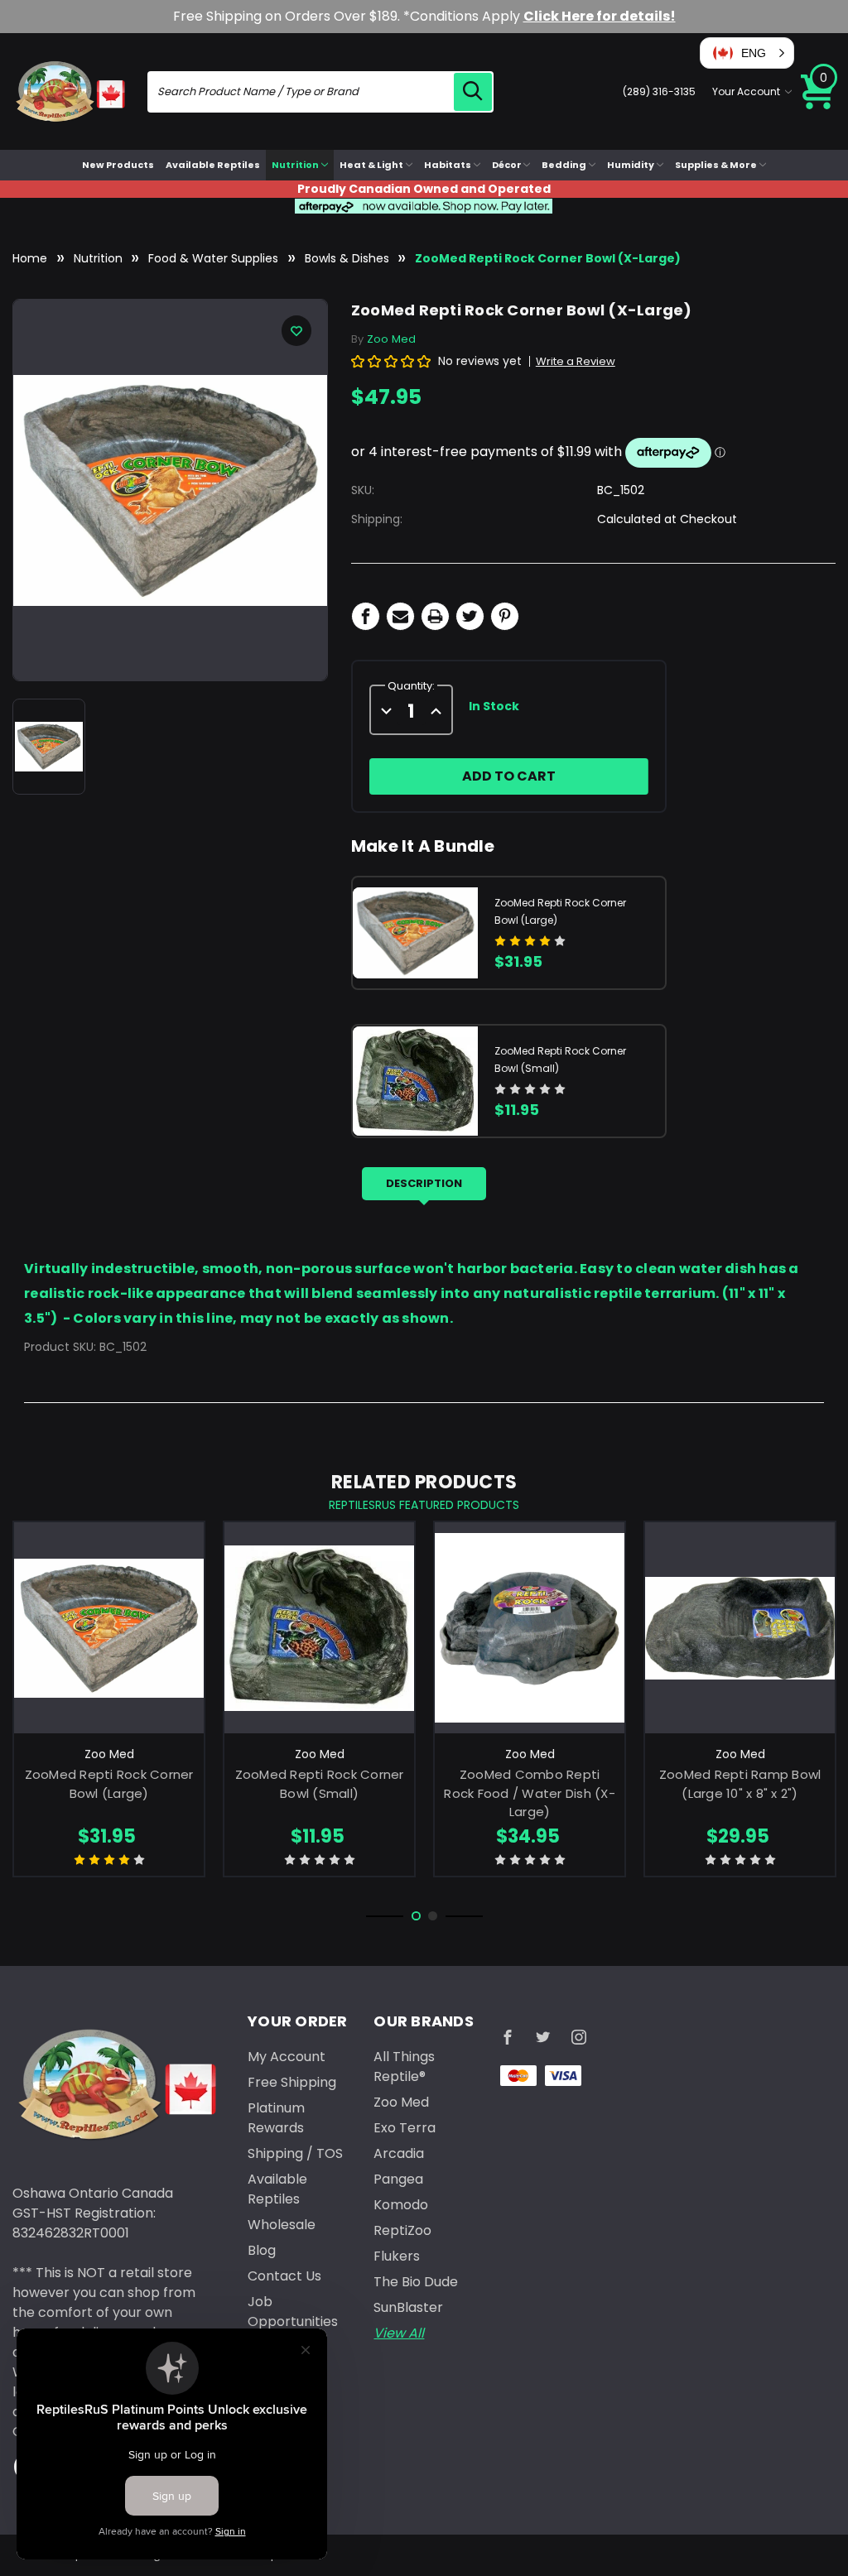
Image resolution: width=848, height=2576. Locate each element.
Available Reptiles (213, 165)
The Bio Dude (416, 2282)
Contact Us (284, 2276)
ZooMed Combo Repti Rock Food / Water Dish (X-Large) (530, 1793)
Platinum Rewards (276, 2118)
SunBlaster (408, 2307)
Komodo (401, 2205)
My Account (287, 2057)
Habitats (448, 165)
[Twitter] (470, 616)
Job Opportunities (293, 2312)
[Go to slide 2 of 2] (433, 1916)
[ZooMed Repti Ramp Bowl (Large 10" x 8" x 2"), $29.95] (740, 1628)
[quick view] (109, 1649)
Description (424, 1183)
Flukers (397, 2256)
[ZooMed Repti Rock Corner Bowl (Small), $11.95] (319, 1628)
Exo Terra (405, 2128)
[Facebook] (366, 616)
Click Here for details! (600, 16)
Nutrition (295, 165)
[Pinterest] (505, 616)
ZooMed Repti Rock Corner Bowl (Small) (320, 1784)
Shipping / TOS (295, 2153)
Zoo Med (401, 2102)
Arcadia (399, 2153)
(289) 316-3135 (659, 91)
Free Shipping (292, 2082)
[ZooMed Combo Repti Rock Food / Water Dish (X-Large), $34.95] (530, 1628)
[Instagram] (579, 2037)
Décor (507, 165)
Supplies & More (716, 165)
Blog (262, 2250)
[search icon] (473, 92)
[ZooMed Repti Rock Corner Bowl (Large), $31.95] (109, 1628)
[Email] (400, 616)
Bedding (564, 165)
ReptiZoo (402, 2230)
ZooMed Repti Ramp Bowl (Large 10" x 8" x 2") (740, 1784)
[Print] (435, 616)
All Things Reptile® (404, 2067)
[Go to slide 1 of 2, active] (416, 1916)
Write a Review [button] (576, 361)
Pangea (398, 2179)
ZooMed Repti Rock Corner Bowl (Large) (109, 1784)
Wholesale (282, 2225)
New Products (118, 165)
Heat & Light (371, 165)
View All (399, 2333)
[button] (747, 53)
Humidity (631, 165)
